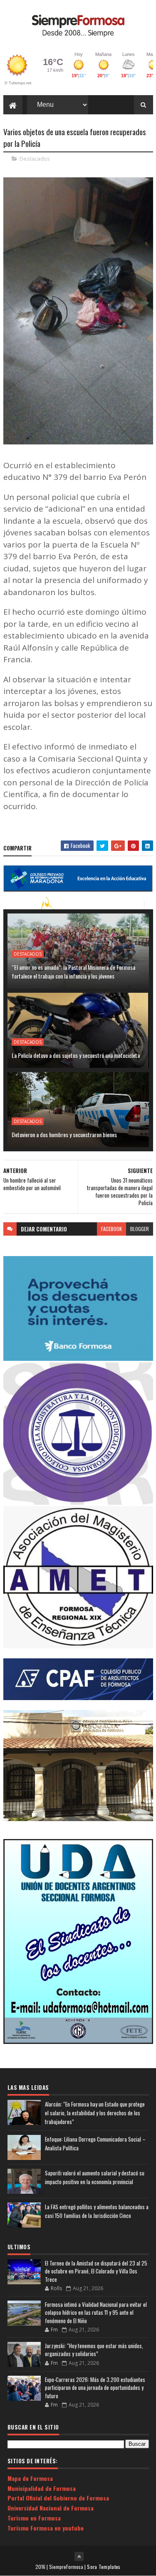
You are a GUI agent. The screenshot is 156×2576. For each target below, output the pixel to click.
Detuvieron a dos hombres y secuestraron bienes (64, 1134)
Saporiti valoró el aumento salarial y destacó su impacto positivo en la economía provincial (95, 2177)
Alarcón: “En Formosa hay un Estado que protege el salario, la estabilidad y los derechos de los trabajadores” (95, 2113)
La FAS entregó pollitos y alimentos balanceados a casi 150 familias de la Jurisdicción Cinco (97, 2211)
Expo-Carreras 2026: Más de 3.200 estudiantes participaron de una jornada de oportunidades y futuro (95, 2388)
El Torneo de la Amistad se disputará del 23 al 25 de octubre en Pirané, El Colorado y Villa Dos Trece (96, 2271)
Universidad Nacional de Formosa (51, 2508)
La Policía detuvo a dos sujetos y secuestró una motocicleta (76, 1055)
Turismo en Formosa (34, 2518)
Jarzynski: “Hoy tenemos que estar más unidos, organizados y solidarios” (94, 2350)
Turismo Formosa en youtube (46, 2528)
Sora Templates (104, 2567)
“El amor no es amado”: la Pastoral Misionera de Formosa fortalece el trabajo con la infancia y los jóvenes (73, 971)
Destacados (35, 159)
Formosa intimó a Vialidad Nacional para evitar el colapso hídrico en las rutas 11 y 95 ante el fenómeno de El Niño (96, 2312)
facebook (111, 1229)
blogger (140, 1229)
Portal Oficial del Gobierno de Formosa (58, 2498)
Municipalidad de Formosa (42, 2488)
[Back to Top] (79, 2556)
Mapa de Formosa (30, 2478)
